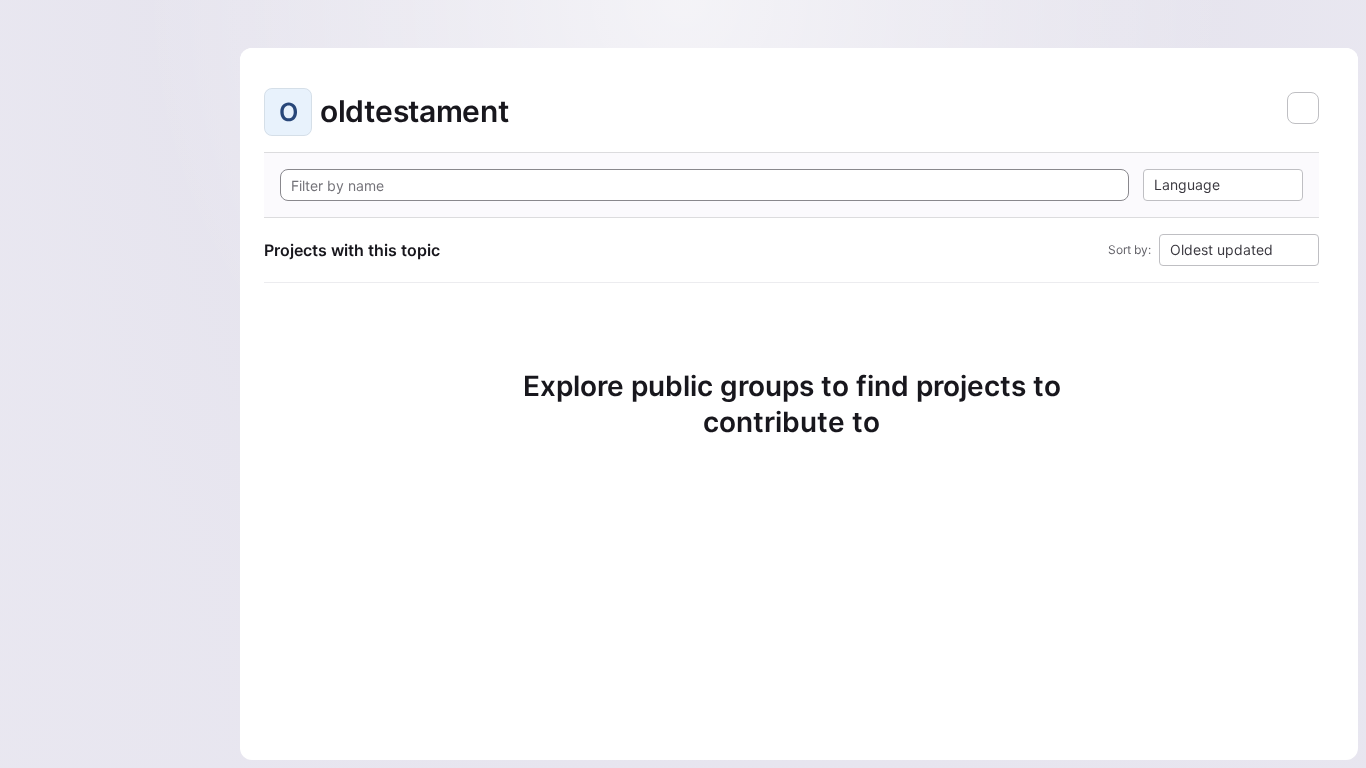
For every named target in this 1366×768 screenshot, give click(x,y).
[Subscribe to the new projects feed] (1303, 108)
